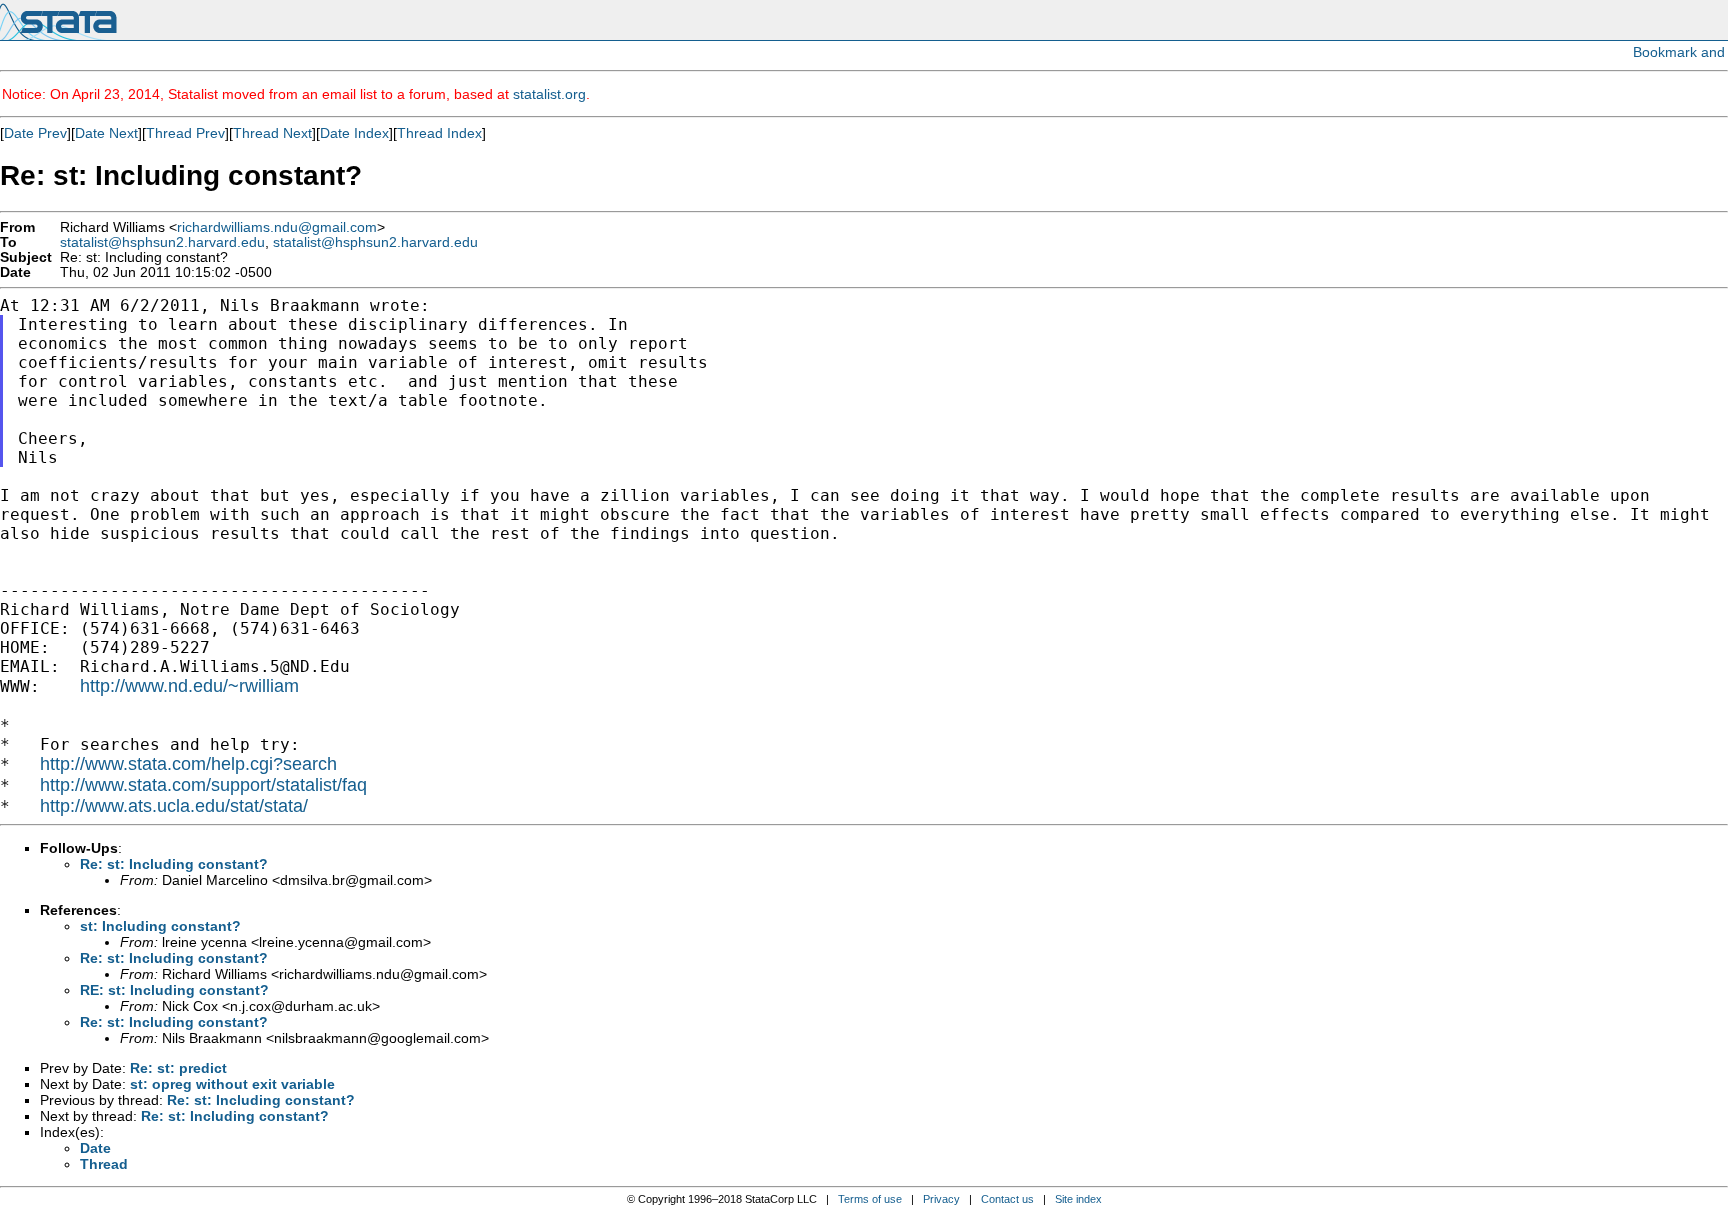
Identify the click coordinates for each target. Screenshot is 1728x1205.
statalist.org (549, 94)
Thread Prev (185, 133)
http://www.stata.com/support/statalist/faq (203, 785)
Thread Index (439, 133)
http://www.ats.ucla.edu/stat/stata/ (174, 806)
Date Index (354, 133)
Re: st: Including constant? (174, 864)
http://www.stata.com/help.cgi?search (188, 764)
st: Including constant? (160, 926)
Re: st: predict (178, 1068)
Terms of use (870, 1199)
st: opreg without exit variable (232, 1084)
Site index (1078, 1199)
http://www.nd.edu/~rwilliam (189, 686)
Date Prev (35, 133)
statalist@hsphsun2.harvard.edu (162, 242)
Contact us (1007, 1199)
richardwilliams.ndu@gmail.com (277, 227)
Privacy (941, 1199)
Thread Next (272, 133)
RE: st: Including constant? (174, 990)
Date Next (106, 133)
